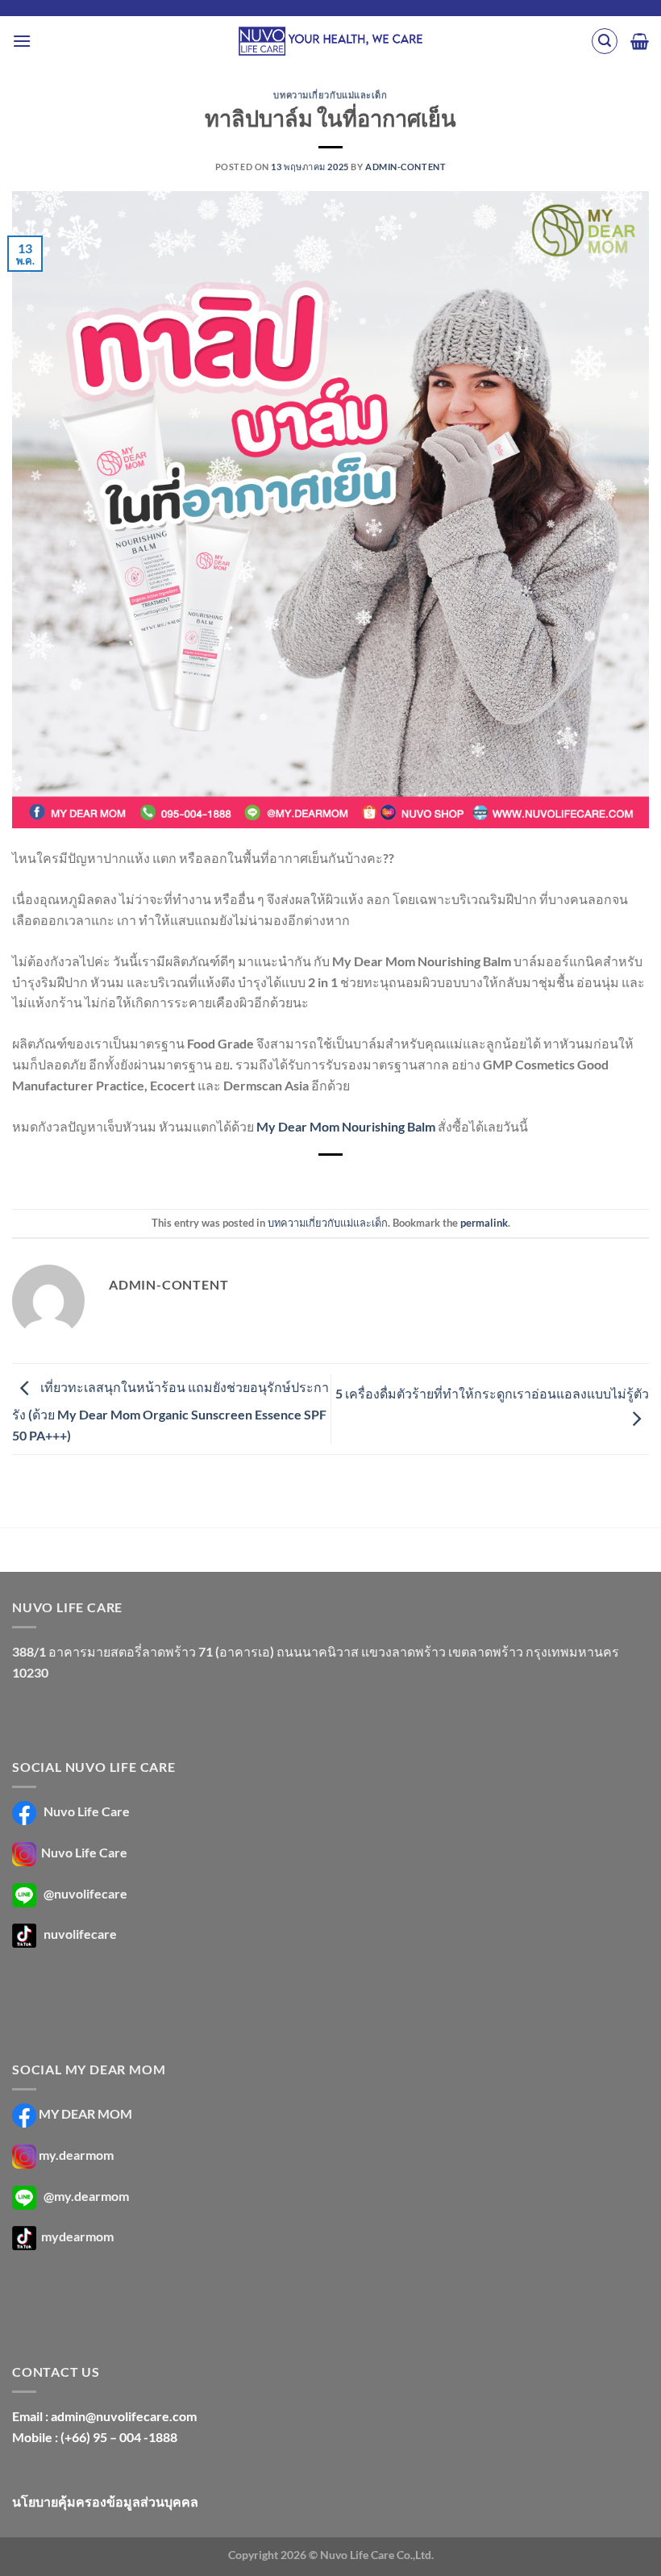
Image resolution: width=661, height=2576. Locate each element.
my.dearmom (76, 2155)
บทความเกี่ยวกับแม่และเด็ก (330, 95)
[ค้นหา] (605, 41)
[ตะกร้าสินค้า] (640, 41)
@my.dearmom (86, 2196)
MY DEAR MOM (85, 2113)
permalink (484, 1223)
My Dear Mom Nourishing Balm (346, 1126)
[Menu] (22, 41)
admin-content (405, 167)
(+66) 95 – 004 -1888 (119, 2437)
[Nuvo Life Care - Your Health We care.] (330, 41)
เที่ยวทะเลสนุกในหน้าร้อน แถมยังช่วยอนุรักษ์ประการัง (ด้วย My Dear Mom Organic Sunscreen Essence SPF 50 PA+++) (170, 1411)
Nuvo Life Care (85, 1811)
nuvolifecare (80, 1934)
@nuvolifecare (85, 1893)
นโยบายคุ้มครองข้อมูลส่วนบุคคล (105, 2501)
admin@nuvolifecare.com (124, 2416)
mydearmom (76, 2237)
